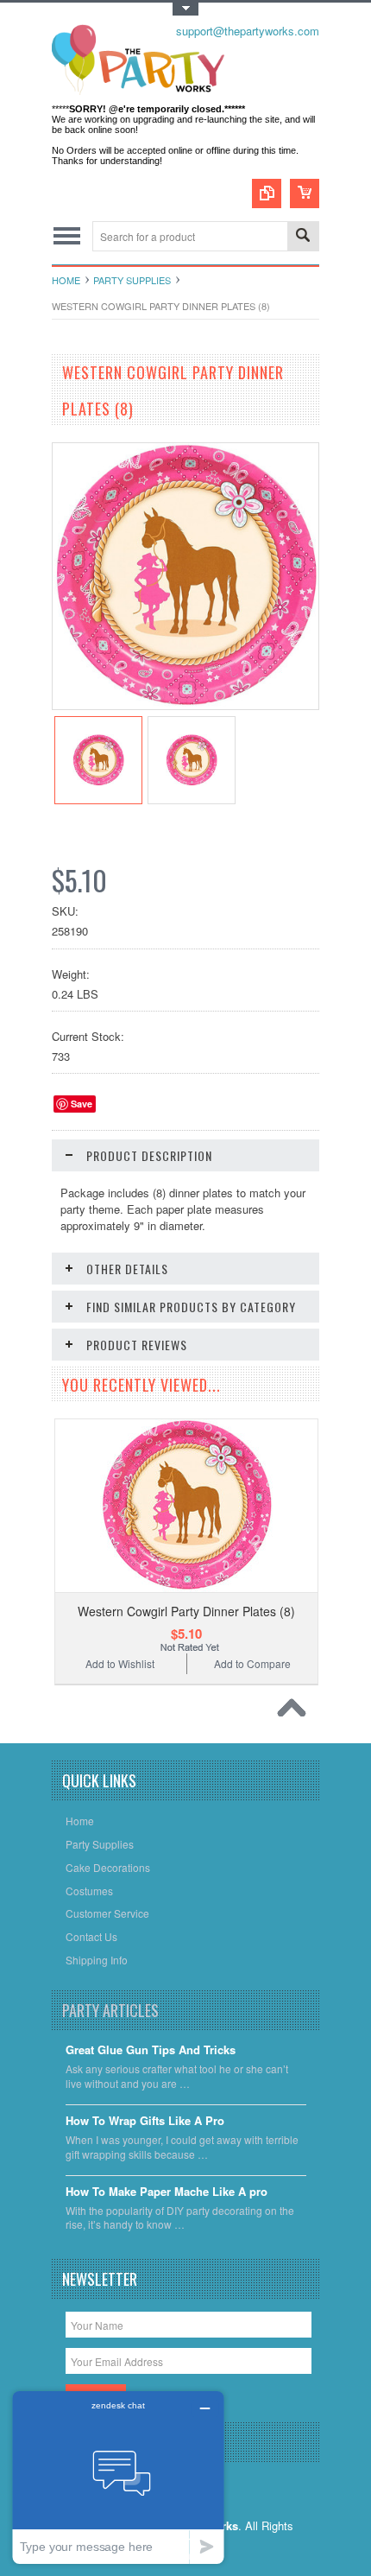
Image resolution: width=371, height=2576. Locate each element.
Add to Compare (252, 1663)
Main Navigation (67, 236)
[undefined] (185, 704)
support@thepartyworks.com (248, 31)
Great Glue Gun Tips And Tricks (151, 2050)
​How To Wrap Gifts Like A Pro (145, 2121)
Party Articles (110, 2010)
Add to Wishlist (120, 1663)
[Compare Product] (267, 194)
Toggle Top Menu (185, 9)
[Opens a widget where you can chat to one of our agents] (118, 2477)
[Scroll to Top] (296, 1712)
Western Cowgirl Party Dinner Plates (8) (186, 1611)
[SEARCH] (303, 237)
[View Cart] (305, 194)
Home (66, 280)
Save (82, 1104)
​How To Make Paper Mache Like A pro (167, 2192)
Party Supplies (132, 280)
